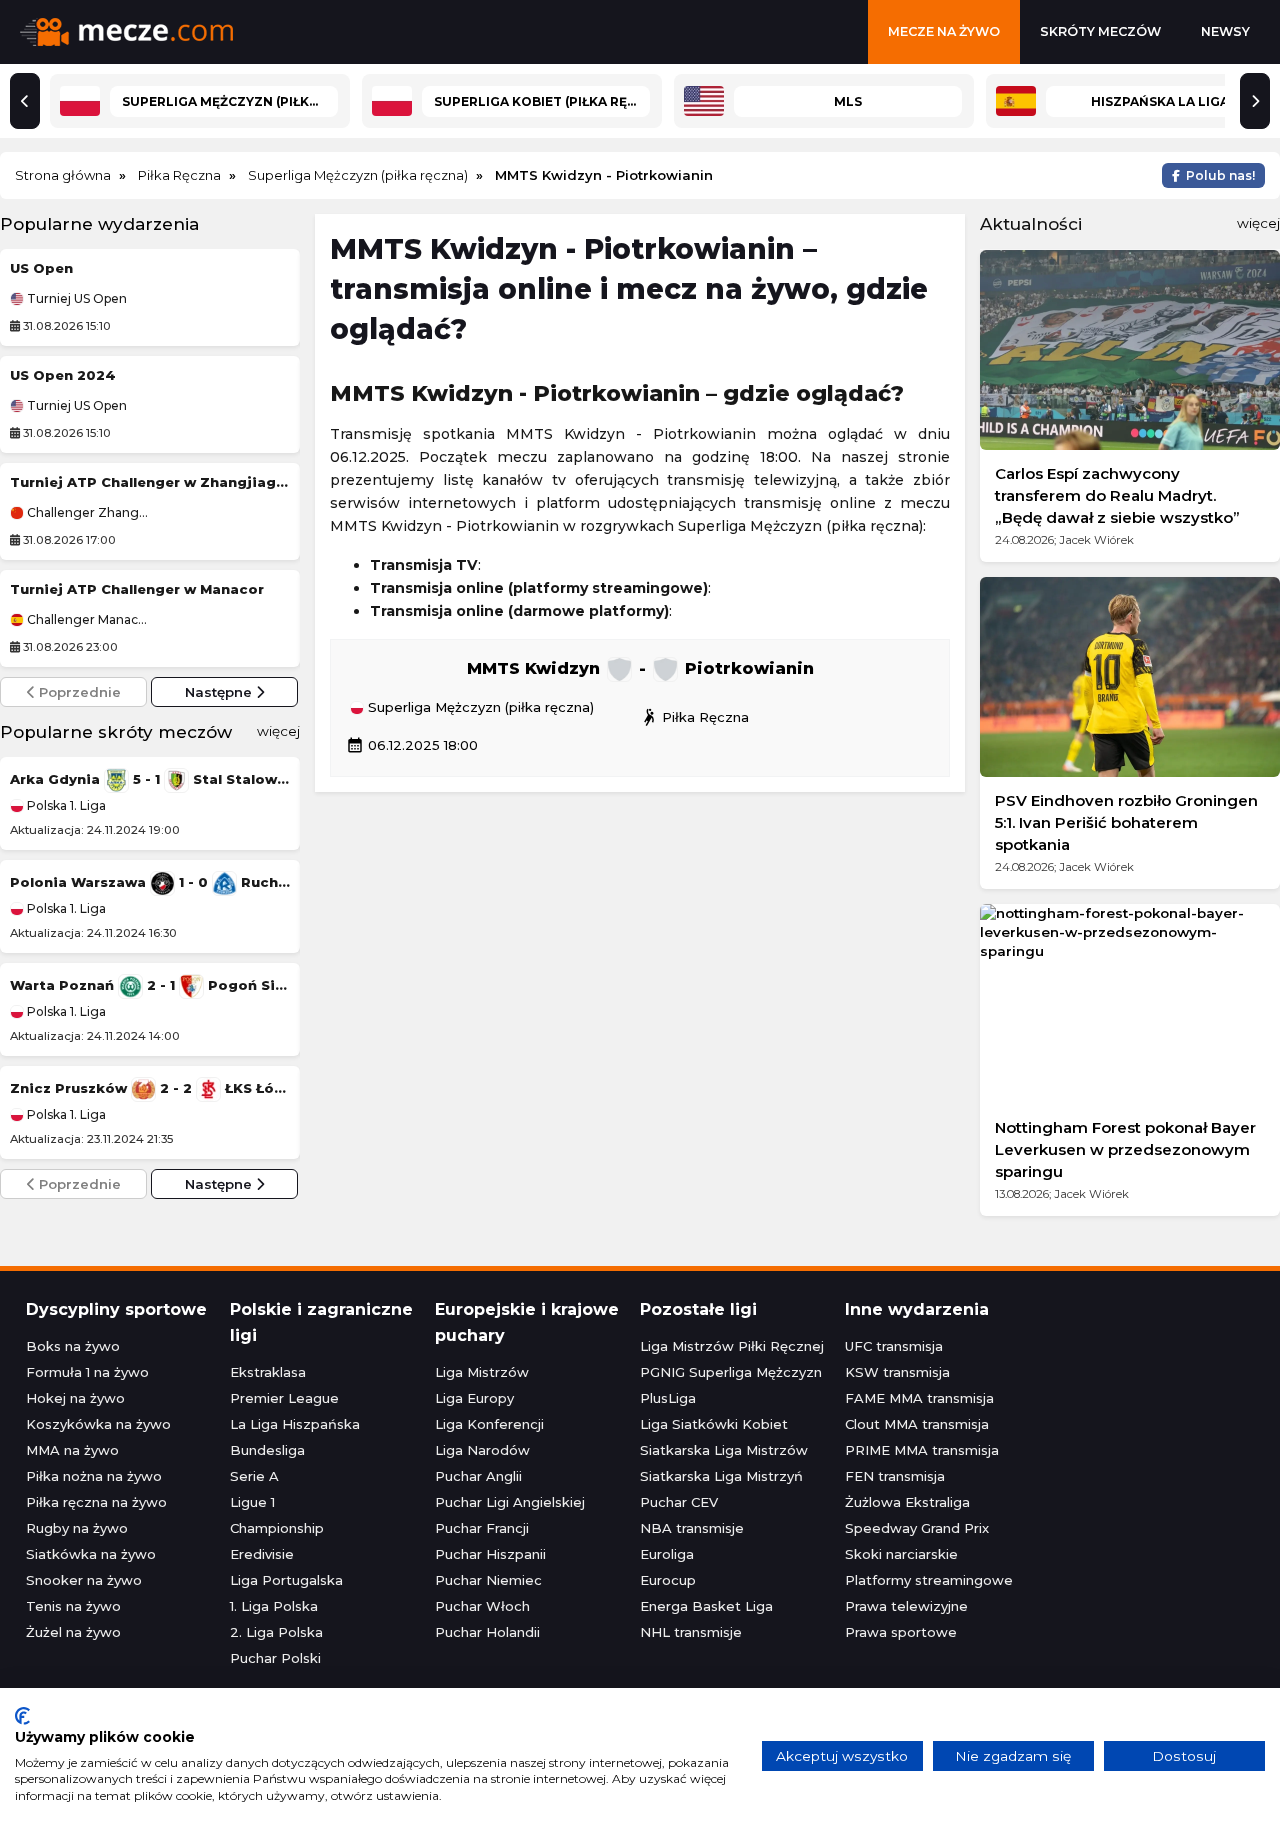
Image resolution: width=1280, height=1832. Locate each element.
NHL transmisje (691, 1632)
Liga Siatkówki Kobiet (714, 1424)
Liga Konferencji (489, 1424)
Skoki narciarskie (901, 1554)
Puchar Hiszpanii (490, 1554)
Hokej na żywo (75, 1398)
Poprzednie (78, 692)
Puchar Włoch (482, 1606)
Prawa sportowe (901, 1632)
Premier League (284, 1398)
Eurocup (668, 1580)
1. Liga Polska (274, 1606)
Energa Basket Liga (706, 1606)
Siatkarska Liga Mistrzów (724, 1450)
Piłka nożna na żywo (94, 1476)
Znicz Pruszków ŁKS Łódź (150, 1088)
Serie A (254, 1476)
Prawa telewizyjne (906, 1606)
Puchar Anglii (478, 1476)
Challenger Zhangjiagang (87, 513)
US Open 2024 (63, 375)
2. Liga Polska (276, 1632)
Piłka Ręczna (694, 717)
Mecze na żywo (944, 31)
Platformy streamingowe (929, 1580)
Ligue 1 (252, 1502)
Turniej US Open (75, 299)
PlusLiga (668, 1398)
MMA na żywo (72, 1450)
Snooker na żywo (84, 1580)
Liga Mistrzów (482, 1372)
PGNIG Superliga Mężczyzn (731, 1372)
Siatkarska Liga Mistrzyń (721, 1476)
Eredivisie (262, 1554)
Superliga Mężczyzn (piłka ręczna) (479, 708)
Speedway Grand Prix (917, 1528)
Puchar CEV (679, 1502)
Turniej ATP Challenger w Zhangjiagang (150, 482)
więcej (278, 731)
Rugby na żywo (77, 1528)
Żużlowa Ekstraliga (907, 1502)
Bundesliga (267, 1450)
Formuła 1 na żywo (87, 1372)
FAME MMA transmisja (919, 1398)
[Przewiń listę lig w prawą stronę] (1255, 101)
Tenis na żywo (73, 1606)
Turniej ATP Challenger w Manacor (137, 589)
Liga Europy (474, 1398)
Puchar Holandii (487, 1632)
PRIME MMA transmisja (922, 1450)
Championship (277, 1528)
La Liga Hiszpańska (295, 1424)
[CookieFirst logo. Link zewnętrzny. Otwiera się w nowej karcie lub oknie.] (22, 1716)
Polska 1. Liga (65, 805)
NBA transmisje (692, 1528)
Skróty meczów (1100, 31)
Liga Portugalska (286, 1580)
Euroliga (667, 1554)
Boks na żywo (73, 1346)
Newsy (1225, 31)
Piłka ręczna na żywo (96, 1502)
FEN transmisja (895, 1476)
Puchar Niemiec (488, 1580)
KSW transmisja (897, 1372)
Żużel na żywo (73, 1632)
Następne (220, 692)
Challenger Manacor (87, 620)
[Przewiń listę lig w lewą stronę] (25, 101)
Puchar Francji (482, 1528)
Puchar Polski (275, 1658)
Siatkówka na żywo (91, 1554)
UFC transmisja (894, 1346)
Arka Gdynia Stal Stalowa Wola (150, 779)
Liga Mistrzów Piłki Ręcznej (732, 1346)
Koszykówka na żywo (98, 1424)
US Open (41, 268)
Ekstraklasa (268, 1372)
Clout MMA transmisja (917, 1424)
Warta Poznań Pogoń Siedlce (150, 985)
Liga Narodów (482, 1450)
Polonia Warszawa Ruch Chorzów (150, 882)
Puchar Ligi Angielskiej (510, 1502)
